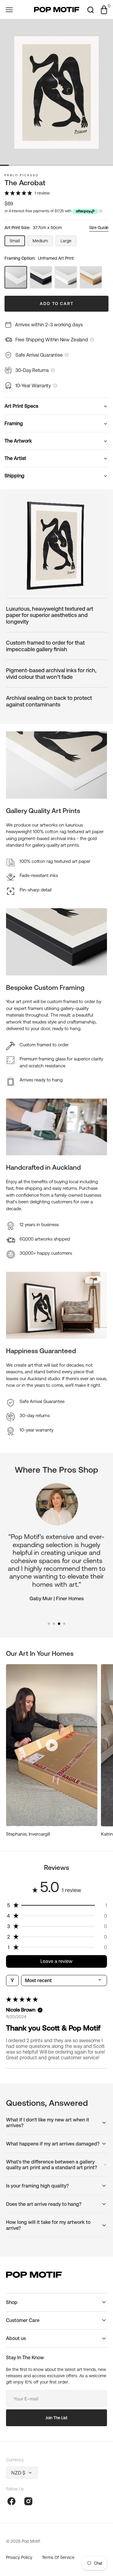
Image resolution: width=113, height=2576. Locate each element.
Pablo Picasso (22, 175)
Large (69, 242)
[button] (9, 10)
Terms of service (58, 2557)
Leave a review (56, 1961)
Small (17, 242)
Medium (43, 242)
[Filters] (12, 1980)
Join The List (56, 2418)
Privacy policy (19, 2557)
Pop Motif (31, 2541)
